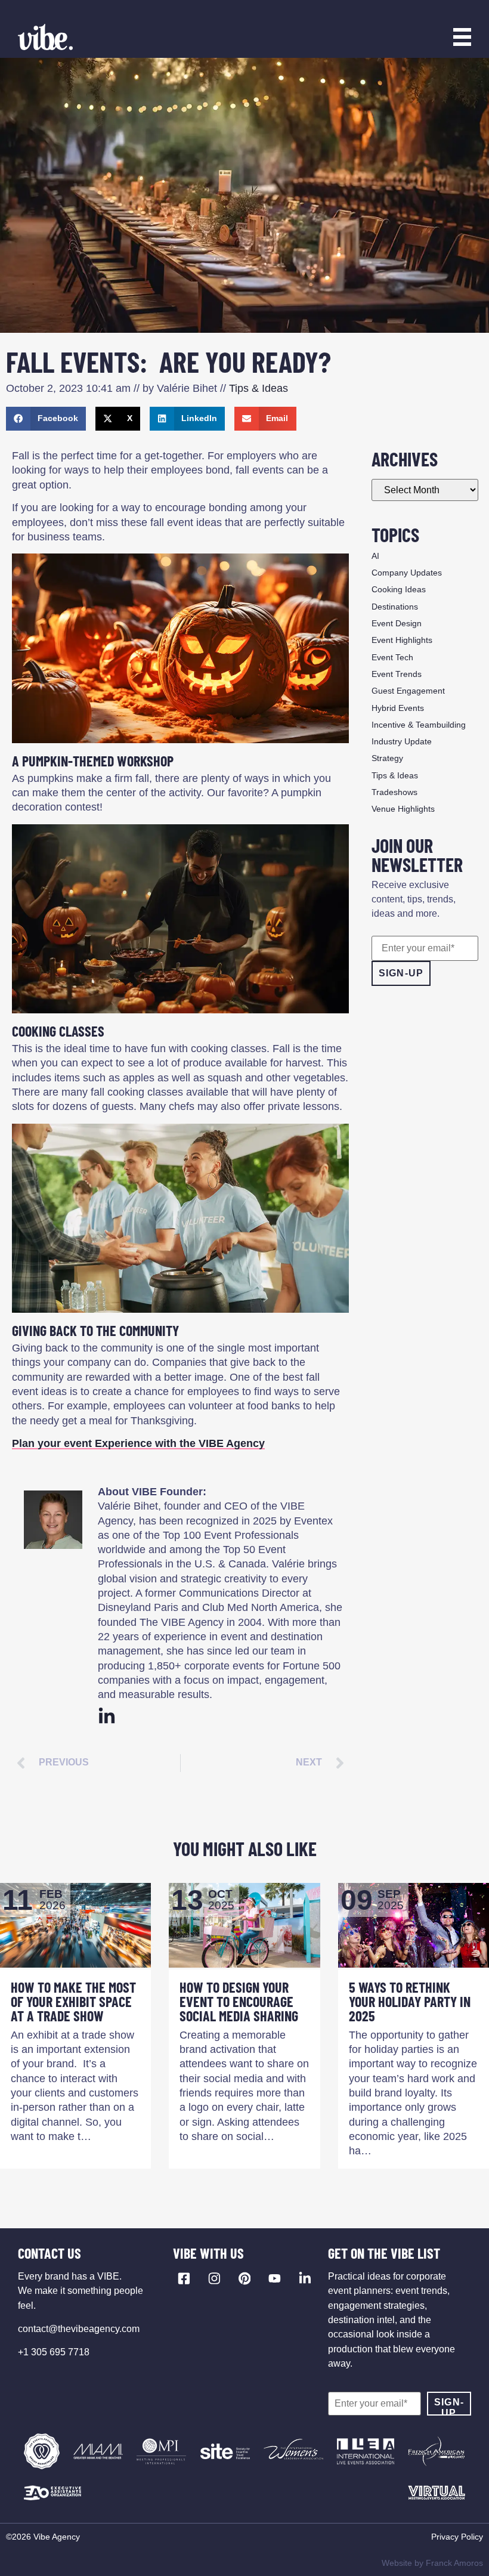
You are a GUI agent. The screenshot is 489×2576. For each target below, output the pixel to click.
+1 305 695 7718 (54, 2352)
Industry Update (402, 741)
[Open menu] (462, 37)
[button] (46, 419)
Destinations (395, 607)
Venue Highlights (403, 809)
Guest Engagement (408, 691)
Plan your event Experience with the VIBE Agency (138, 1443)
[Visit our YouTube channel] (275, 2278)
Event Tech (392, 657)
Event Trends (397, 674)
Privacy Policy (457, 2537)
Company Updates (407, 573)
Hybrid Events (398, 708)
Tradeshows (394, 792)
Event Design (397, 623)
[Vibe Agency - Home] (45, 37)
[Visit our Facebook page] (184, 2278)
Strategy (387, 758)
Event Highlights (402, 640)
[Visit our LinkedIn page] (305, 2278)
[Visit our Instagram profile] (214, 2278)
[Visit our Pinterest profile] (245, 2278)
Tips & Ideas (259, 388)
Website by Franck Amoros (432, 2563)
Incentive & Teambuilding (419, 725)
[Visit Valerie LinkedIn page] (107, 1717)
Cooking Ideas (399, 589)
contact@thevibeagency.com (79, 2329)
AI (375, 556)
